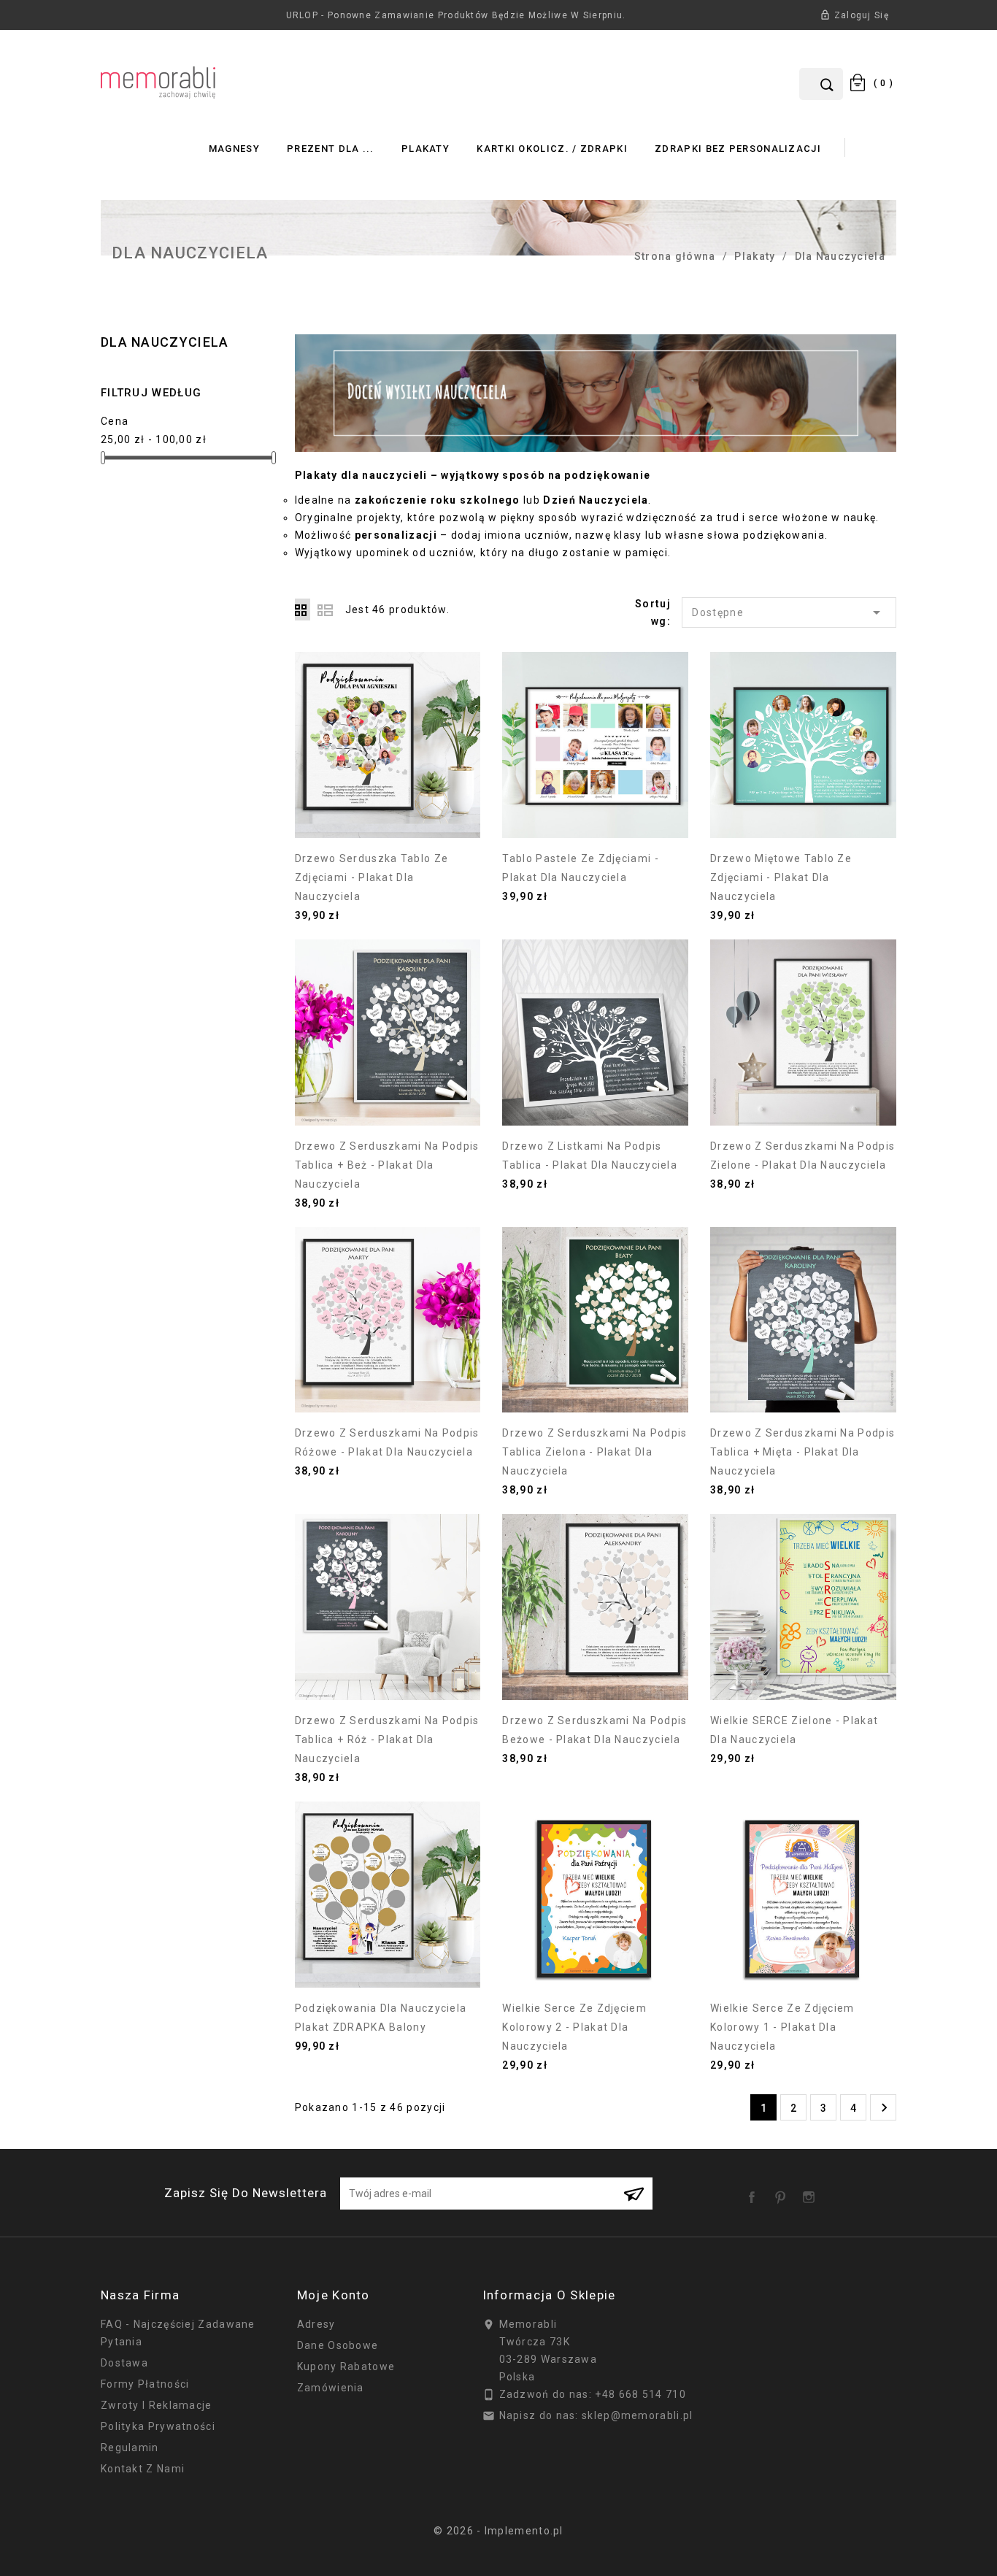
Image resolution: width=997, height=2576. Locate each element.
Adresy (316, 2324)
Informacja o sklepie (549, 2295)
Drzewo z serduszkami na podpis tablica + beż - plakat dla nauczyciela (387, 1165)
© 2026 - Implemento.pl (498, 2531)
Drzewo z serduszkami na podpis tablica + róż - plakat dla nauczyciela (387, 1739)
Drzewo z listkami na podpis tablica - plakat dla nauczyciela (590, 1156)
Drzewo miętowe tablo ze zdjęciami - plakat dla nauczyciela (781, 877)
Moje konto (334, 2295)
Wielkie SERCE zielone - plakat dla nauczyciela (794, 1730)
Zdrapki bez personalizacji (738, 149)
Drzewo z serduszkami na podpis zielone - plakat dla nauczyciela (802, 1156)
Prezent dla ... (331, 149)
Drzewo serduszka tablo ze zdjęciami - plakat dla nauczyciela (372, 877)
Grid (303, 610)
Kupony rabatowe (346, 2367)
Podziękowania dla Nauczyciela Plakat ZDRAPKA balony (381, 2018)
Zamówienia (331, 2388)
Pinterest (783, 2192)
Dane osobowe (338, 2345)
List (325, 610)
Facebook (755, 2192)
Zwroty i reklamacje (157, 2405)
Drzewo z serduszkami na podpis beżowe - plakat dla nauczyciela (594, 1730)
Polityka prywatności (158, 2426)
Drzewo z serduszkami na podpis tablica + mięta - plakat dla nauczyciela (802, 1452)
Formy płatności (145, 2384)
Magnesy (234, 149)
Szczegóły (388, 814)
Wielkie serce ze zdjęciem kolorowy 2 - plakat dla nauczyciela (574, 2027)
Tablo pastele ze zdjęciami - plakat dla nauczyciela (580, 868)
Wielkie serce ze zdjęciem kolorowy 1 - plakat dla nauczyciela (782, 2027)
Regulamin (130, 2448)
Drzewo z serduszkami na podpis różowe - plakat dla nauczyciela (387, 1442)
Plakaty (426, 149)
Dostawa (124, 2363)
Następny (884, 2108)
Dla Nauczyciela (165, 342)
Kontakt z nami (143, 2469)
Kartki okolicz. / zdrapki (552, 149)
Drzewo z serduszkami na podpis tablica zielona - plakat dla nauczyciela (594, 1452)
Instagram (812, 2192)
